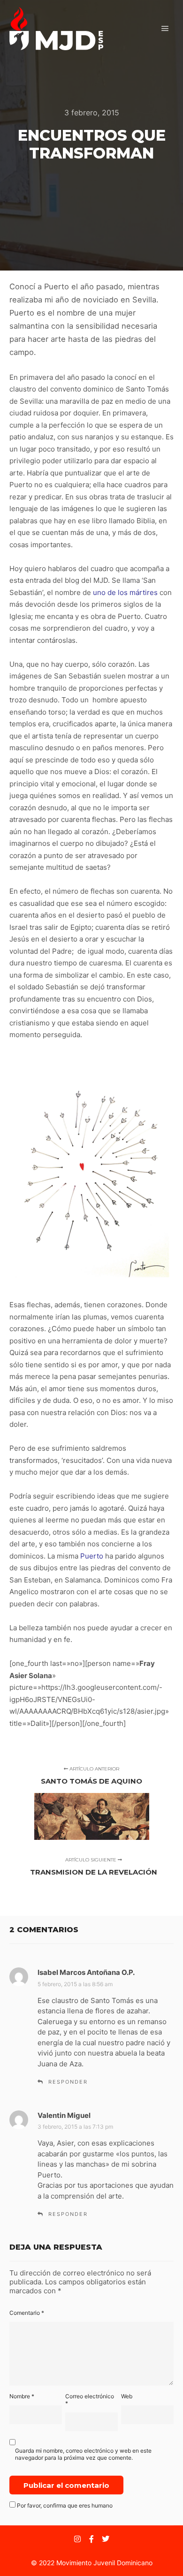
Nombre (22, 2396)
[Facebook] (91, 2539)
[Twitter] (106, 2539)
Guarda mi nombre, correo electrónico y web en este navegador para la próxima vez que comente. (83, 2454)
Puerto (92, 1556)
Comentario (27, 2313)
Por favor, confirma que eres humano (64, 2505)
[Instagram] (77, 2539)
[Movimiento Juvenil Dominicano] (56, 29)
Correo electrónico (90, 2400)
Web (127, 2396)
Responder (68, 2082)
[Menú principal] (165, 29)
